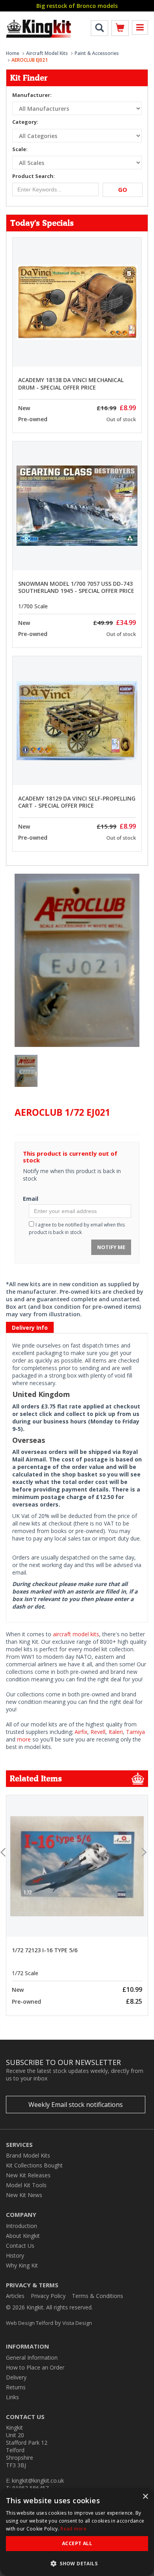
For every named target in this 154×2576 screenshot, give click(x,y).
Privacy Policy (48, 2296)
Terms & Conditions (98, 2296)
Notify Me (111, 1247)
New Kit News (24, 2195)
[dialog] (77, 2532)
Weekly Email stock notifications (76, 2105)
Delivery (16, 2377)
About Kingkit (23, 2236)
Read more (73, 2529)
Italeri (116, 1732)
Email (31, 1199)
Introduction (22, 2226)
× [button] (145, 2497)
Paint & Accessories (97, 53)
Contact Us (20, 2246)
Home (13, 53)
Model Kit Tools (26, 2185)
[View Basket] (120, 29)
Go (123, 189)
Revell (98, 1732)
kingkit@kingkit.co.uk (38, 2480)
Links (12, 2397)
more (24, 1739)
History (15, 2255)
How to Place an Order (35, 2367)
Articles (15, 2296)
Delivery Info (30, 1328)
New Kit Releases (28, 2175)
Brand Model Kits (28, 2155)
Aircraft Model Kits (47, 53)
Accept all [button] (77, 2543)
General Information (32, 2357)
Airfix (81, 1732)
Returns (16, 2387)
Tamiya (135, 1732)
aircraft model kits (76, 1634)
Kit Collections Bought (34, 2165)
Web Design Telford (30, 2323)
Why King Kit (22, 2265)
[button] (77, 2563)
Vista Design (77, 2323)
